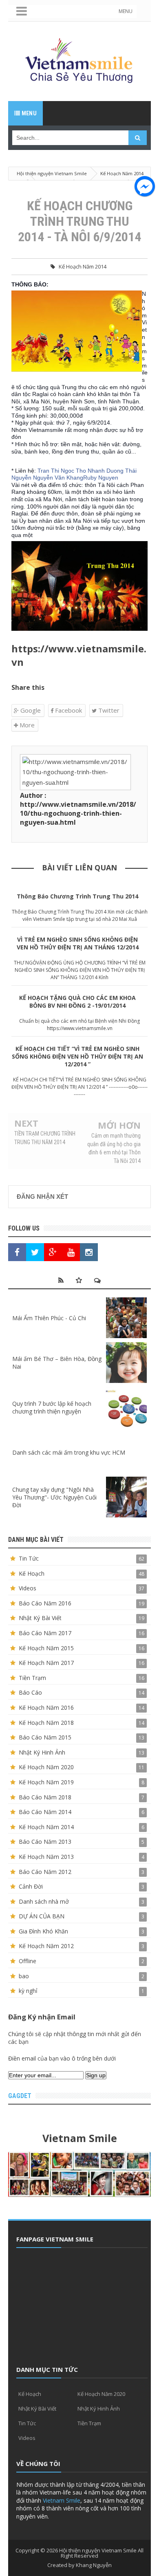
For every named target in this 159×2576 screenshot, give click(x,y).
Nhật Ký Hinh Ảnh (42, 1752)
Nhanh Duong (106, 471)
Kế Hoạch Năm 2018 (46, 1723)
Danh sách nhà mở (44, 1901)
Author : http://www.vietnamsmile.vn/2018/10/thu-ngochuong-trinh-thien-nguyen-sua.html (78, 809)
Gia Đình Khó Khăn (43, 1931)
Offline (28, 1961)
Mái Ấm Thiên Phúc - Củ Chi (49, 1318)
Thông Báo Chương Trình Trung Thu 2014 (77, 896)
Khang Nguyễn (94, 2565)
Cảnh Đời (31, 1886)
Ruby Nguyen (101, 478)
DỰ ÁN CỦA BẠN (42, 1916)
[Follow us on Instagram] (89, 1252)
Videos (28, 1588)
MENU (126, 11)
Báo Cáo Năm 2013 (45, 1842)
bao (24, 1976)
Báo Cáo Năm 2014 (45, 1812)
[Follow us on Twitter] (35, 1252)
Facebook (68, 710)
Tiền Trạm (32, 1678)
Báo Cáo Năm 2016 (45, 1603)
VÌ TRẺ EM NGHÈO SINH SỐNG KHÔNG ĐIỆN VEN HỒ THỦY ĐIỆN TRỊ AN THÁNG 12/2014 (78, 943)
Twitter (108, 710)
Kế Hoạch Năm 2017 (46, 1663)
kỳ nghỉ (28, 1991)
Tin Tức (29, 1558)
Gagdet (20, 2096)
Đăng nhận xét (42, 1197)
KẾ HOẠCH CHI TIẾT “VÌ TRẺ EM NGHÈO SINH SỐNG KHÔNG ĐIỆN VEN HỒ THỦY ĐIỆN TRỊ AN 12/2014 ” (77, 1056)
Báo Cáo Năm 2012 (45, 1872)
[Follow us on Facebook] (17, 1252)
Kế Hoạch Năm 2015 (46, 1648)
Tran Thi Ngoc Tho (62, 471)
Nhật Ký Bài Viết (40, 1618)
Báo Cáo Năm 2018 (45, 1797)
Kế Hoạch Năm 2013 (46, 1857)
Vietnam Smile (62, 2500)
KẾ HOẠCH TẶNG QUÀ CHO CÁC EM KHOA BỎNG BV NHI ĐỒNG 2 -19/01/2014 (77, 1002)
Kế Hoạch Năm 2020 (46, 1767)
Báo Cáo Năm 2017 (45, 1633)
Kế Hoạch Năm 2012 (46, 1946)
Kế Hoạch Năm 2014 (83, 266)
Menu (28, 113)
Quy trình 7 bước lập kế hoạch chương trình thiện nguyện (52, 1407)
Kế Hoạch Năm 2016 (46, 1707)
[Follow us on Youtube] (71, 1252)
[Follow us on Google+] (53, 1252)
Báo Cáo (30, 1692)
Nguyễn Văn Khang (58, 478)
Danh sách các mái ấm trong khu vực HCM (69, 1452)
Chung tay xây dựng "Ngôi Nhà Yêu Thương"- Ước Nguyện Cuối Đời (54, 1497)
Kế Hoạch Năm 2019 (46, 1782)
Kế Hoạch (32, 1573)
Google (30, 710)
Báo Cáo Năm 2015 (45, 1737)
